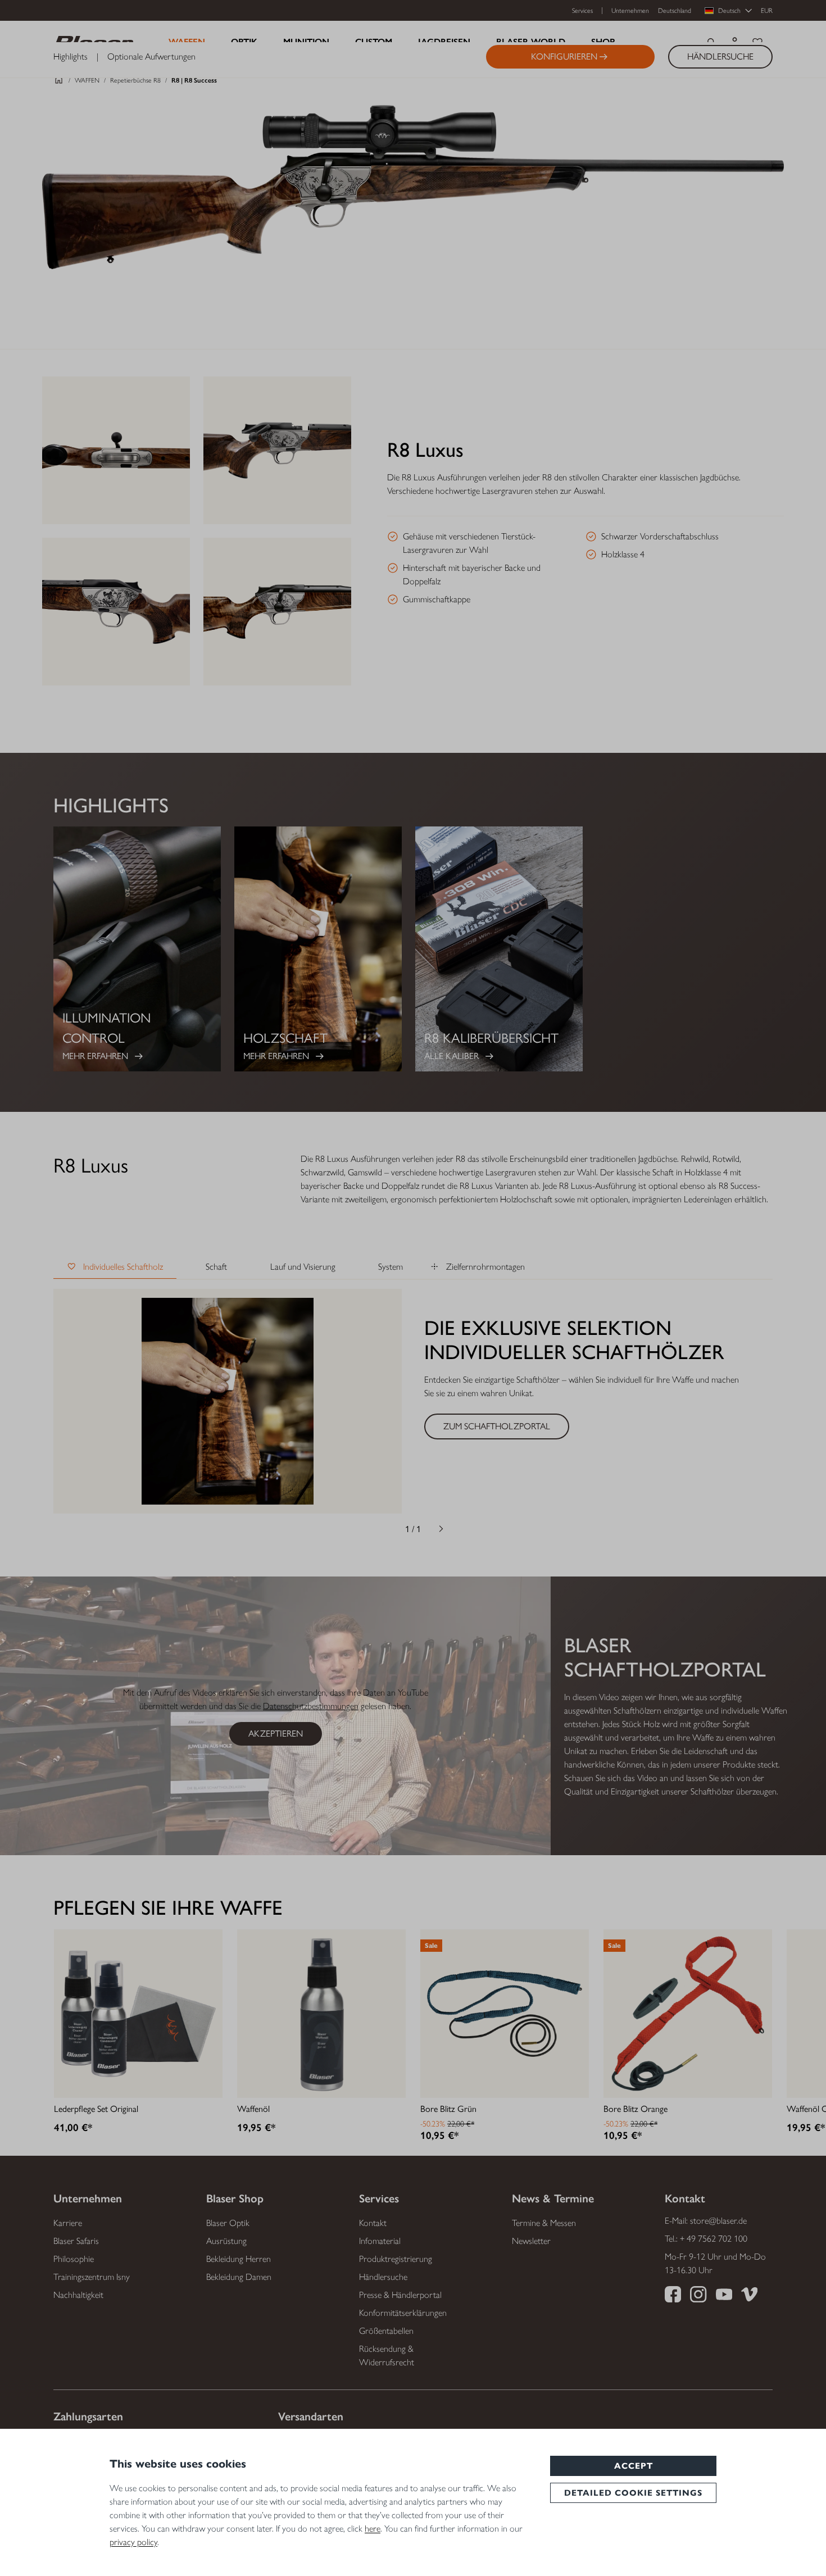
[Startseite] (59, 83)
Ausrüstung (226, 2241)
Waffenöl (253, 2109)
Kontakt (373, 2223)
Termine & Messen (544, 2223)
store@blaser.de (718, 2221)
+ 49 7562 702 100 (714, 2239)
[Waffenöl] (321, 2014)
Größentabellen (386, 2331)
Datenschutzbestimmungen (311, 1706)
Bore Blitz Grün (448, 2109)
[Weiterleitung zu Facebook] (673, 2296)
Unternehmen (630, 11)
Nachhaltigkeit (78, 2295)
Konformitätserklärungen (403, 2313)
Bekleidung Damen (239, 2277)
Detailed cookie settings (633, 2493)
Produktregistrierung (396, 2259)
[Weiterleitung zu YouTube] (724, 2296)
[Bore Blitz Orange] (688, 2014)
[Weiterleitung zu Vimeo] (749, 2296)
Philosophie (74, 2259)
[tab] (115, 1267)
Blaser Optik (228, 2223)
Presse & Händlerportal (400, 2295)
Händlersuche (383, 2277)
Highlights (71, 57)
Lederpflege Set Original (96, 2109)
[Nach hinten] (385, 1529)
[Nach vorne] (441, 1529)
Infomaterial (380, 2241)
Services (582, 11)
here (373, 2529)
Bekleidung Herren (239, 2259)
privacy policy (133, 2542)
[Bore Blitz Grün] (505, 2014)
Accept (634, 2466)
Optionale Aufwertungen (151, 57)
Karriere (68, 2223)
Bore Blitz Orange (636, 2109)
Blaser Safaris (76, 2241)
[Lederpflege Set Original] (138, 2014)
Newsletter (531, 2241)
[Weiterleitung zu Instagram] (698, 2296)
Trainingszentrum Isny (92, 2277)
